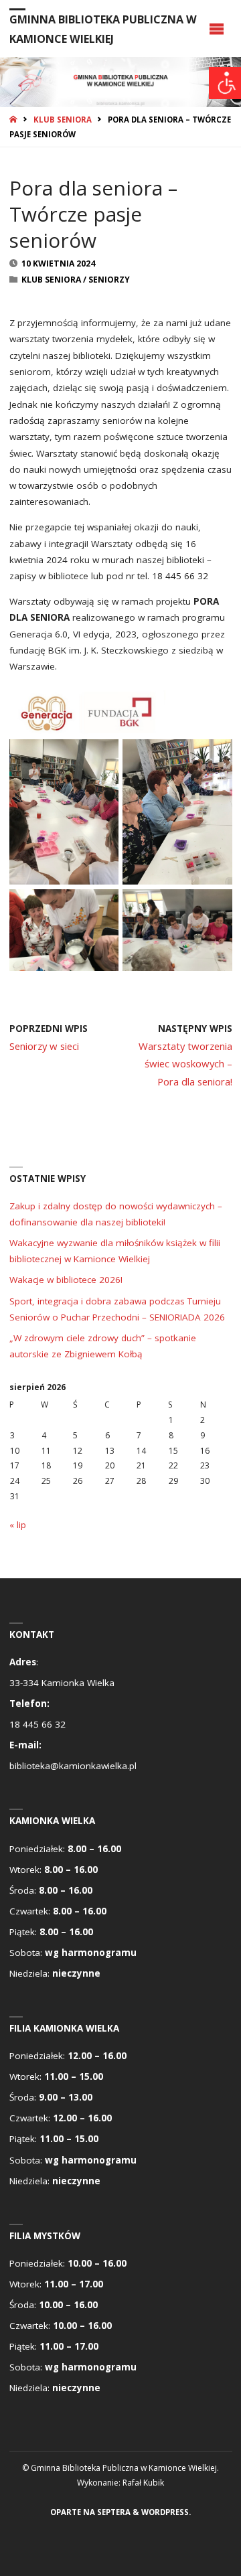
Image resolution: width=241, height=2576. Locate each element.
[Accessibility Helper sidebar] (225, 83)
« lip (18, 1525)
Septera (113, 2512)
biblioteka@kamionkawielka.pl (73, 1766)
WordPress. (166, 2512)
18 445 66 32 (37, 1724)
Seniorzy (109, 280)
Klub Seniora (63, 120)
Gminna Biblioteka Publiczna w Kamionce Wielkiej (103, 29)
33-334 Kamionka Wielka (62, 1683)
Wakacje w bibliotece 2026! (66, 1280)
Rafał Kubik (143, 2483)
